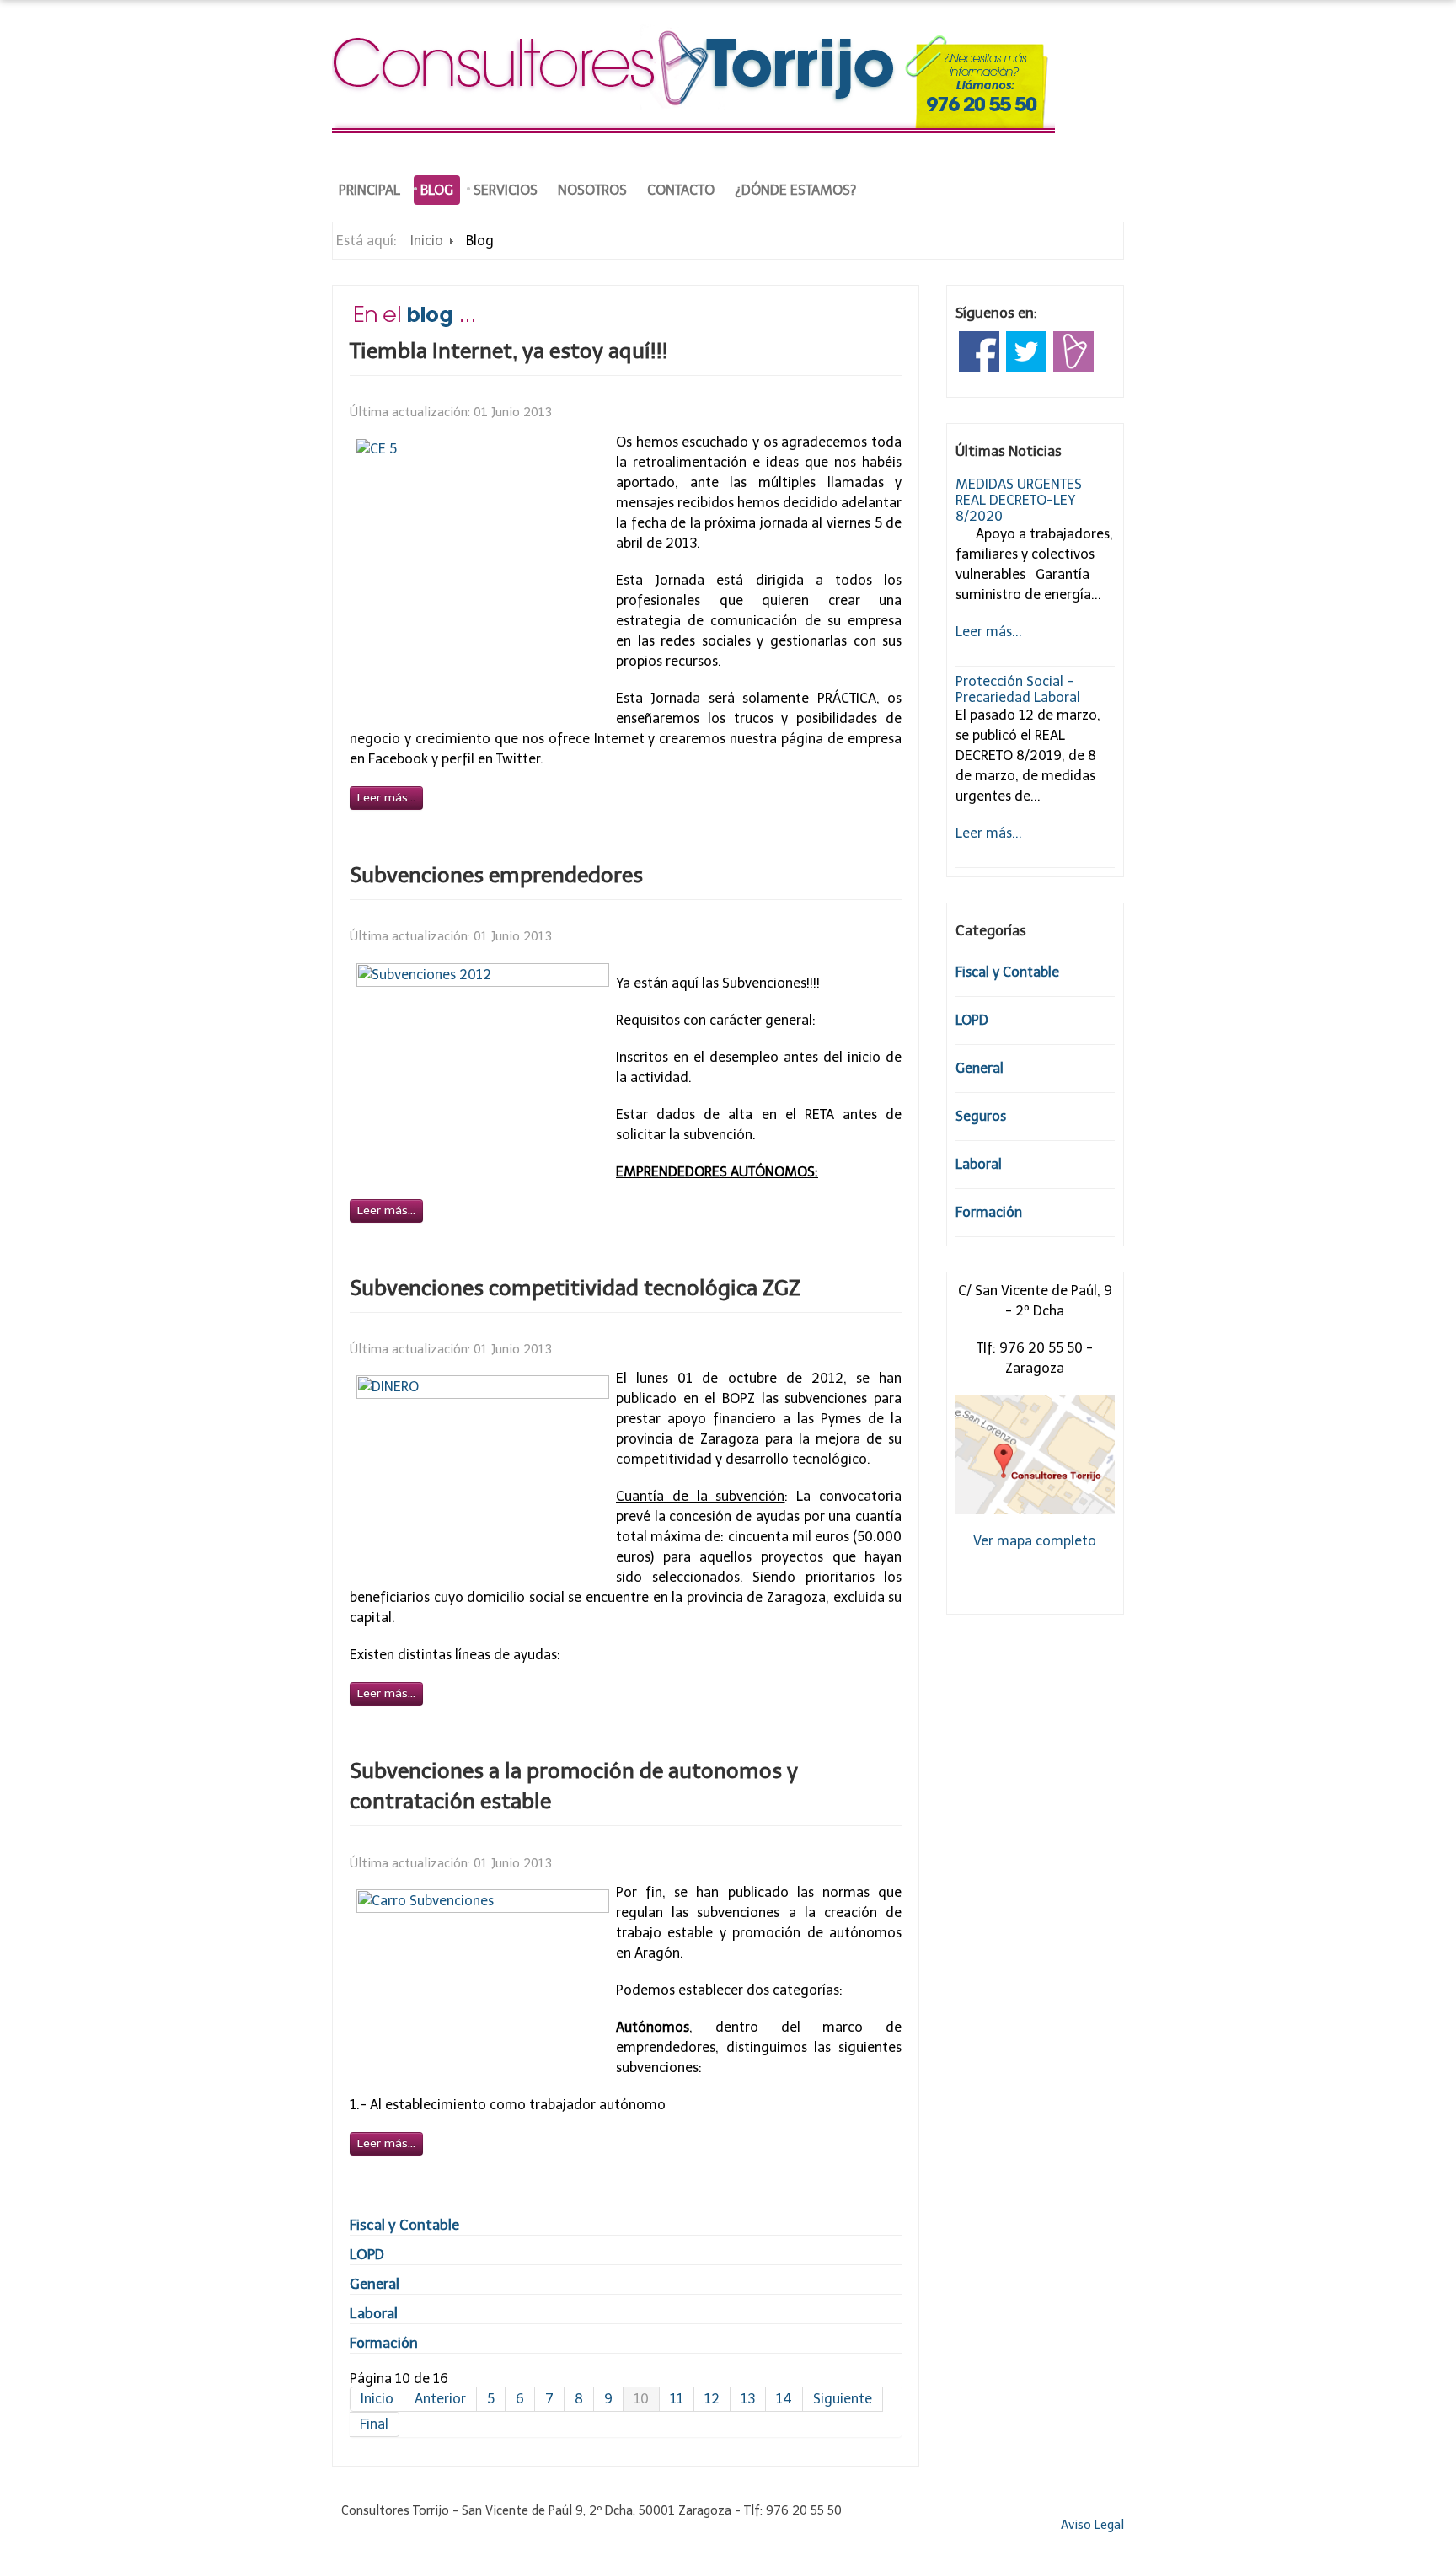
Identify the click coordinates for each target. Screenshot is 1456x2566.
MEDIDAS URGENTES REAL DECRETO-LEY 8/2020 (1019, 500)
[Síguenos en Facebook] (979, 350)
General (375, 2284)
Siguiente (843, 2399)
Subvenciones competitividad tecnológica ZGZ (575, 1288)
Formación (384, 2343)
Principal (369, 190)
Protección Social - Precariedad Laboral (1018, 689)
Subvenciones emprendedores (496, 875)
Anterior (440, 2399)
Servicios (506, 190)
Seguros (981, 1116)
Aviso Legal (1092, 2525)
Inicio (427, 241)
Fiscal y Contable (404, 2225)
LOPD (367, 2254)
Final (374, 2424)
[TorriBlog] (1073, 350)
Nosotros (592, 190)
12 (712, 2399)
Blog (437, 190)
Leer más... (989, 632)
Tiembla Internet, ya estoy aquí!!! (509, 351)
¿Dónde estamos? (795, 190)
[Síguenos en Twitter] (1026, 350)
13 (748, 2399)
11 (677, 2399)
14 (784, 2399)
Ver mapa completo (1035, 1541)
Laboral (374, 2313)
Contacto (681, 190)
